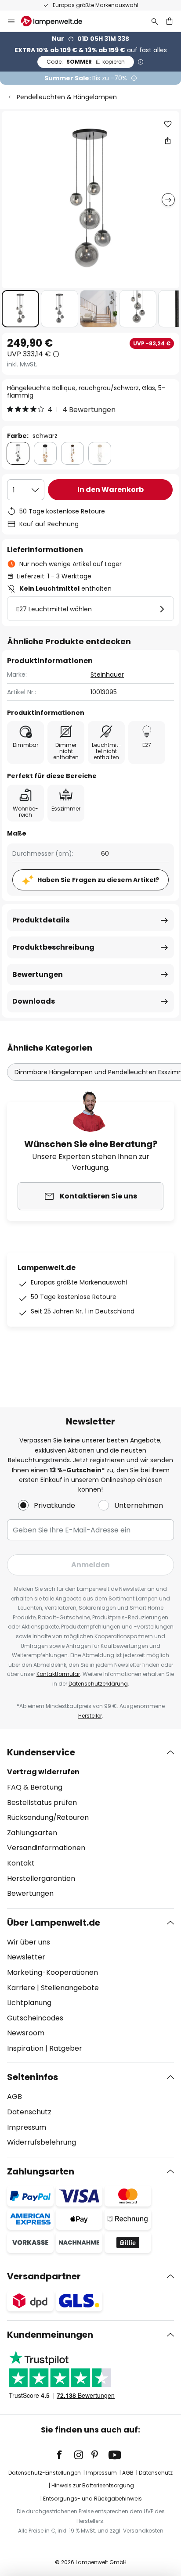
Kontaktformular (58, 1674)
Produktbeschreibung (53, 947)
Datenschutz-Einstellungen (45, 2473)
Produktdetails (41, 920)
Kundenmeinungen (50, 2335)
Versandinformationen (46, 1848)
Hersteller (90, 1716)
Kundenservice (41, 1752)
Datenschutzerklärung (98, 1684)
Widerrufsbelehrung (42, 2142)
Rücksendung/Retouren (48, 1817)
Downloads (34, 1001)
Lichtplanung (29, 2003)
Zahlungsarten (32, 1833)
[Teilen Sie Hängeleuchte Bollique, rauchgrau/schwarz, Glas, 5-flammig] (168, 140)
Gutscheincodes (35, 2018)
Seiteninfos (33, 2077)
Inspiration (25, 2048)
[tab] (90, 1823)
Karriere (21, 1988)
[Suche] (155, 21)
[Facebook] (65, 2455)
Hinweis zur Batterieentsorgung (93, 2485)
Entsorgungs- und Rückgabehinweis (92, 2499)
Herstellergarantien (41, 1878)
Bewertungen (38, 974)
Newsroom (26, 2033)
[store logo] (57, 21)
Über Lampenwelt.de (54, 1923)
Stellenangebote (70, 1988)
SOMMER (86, 62)
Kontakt (21, 1863)
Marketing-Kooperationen (52, 1972)
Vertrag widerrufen (43, 1772)
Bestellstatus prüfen (42, 1803)
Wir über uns (29, 1942)
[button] (20, 309)
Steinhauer (107, 674)
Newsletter (26, 1957)
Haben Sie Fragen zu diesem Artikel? (98, 880)
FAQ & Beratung (35, 1787)
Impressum (27, 2127)
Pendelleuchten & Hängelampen (67, 97)
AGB (14, 2097)
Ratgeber (66, 2048)
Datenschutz (29, 2112)
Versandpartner (44, 2276)
